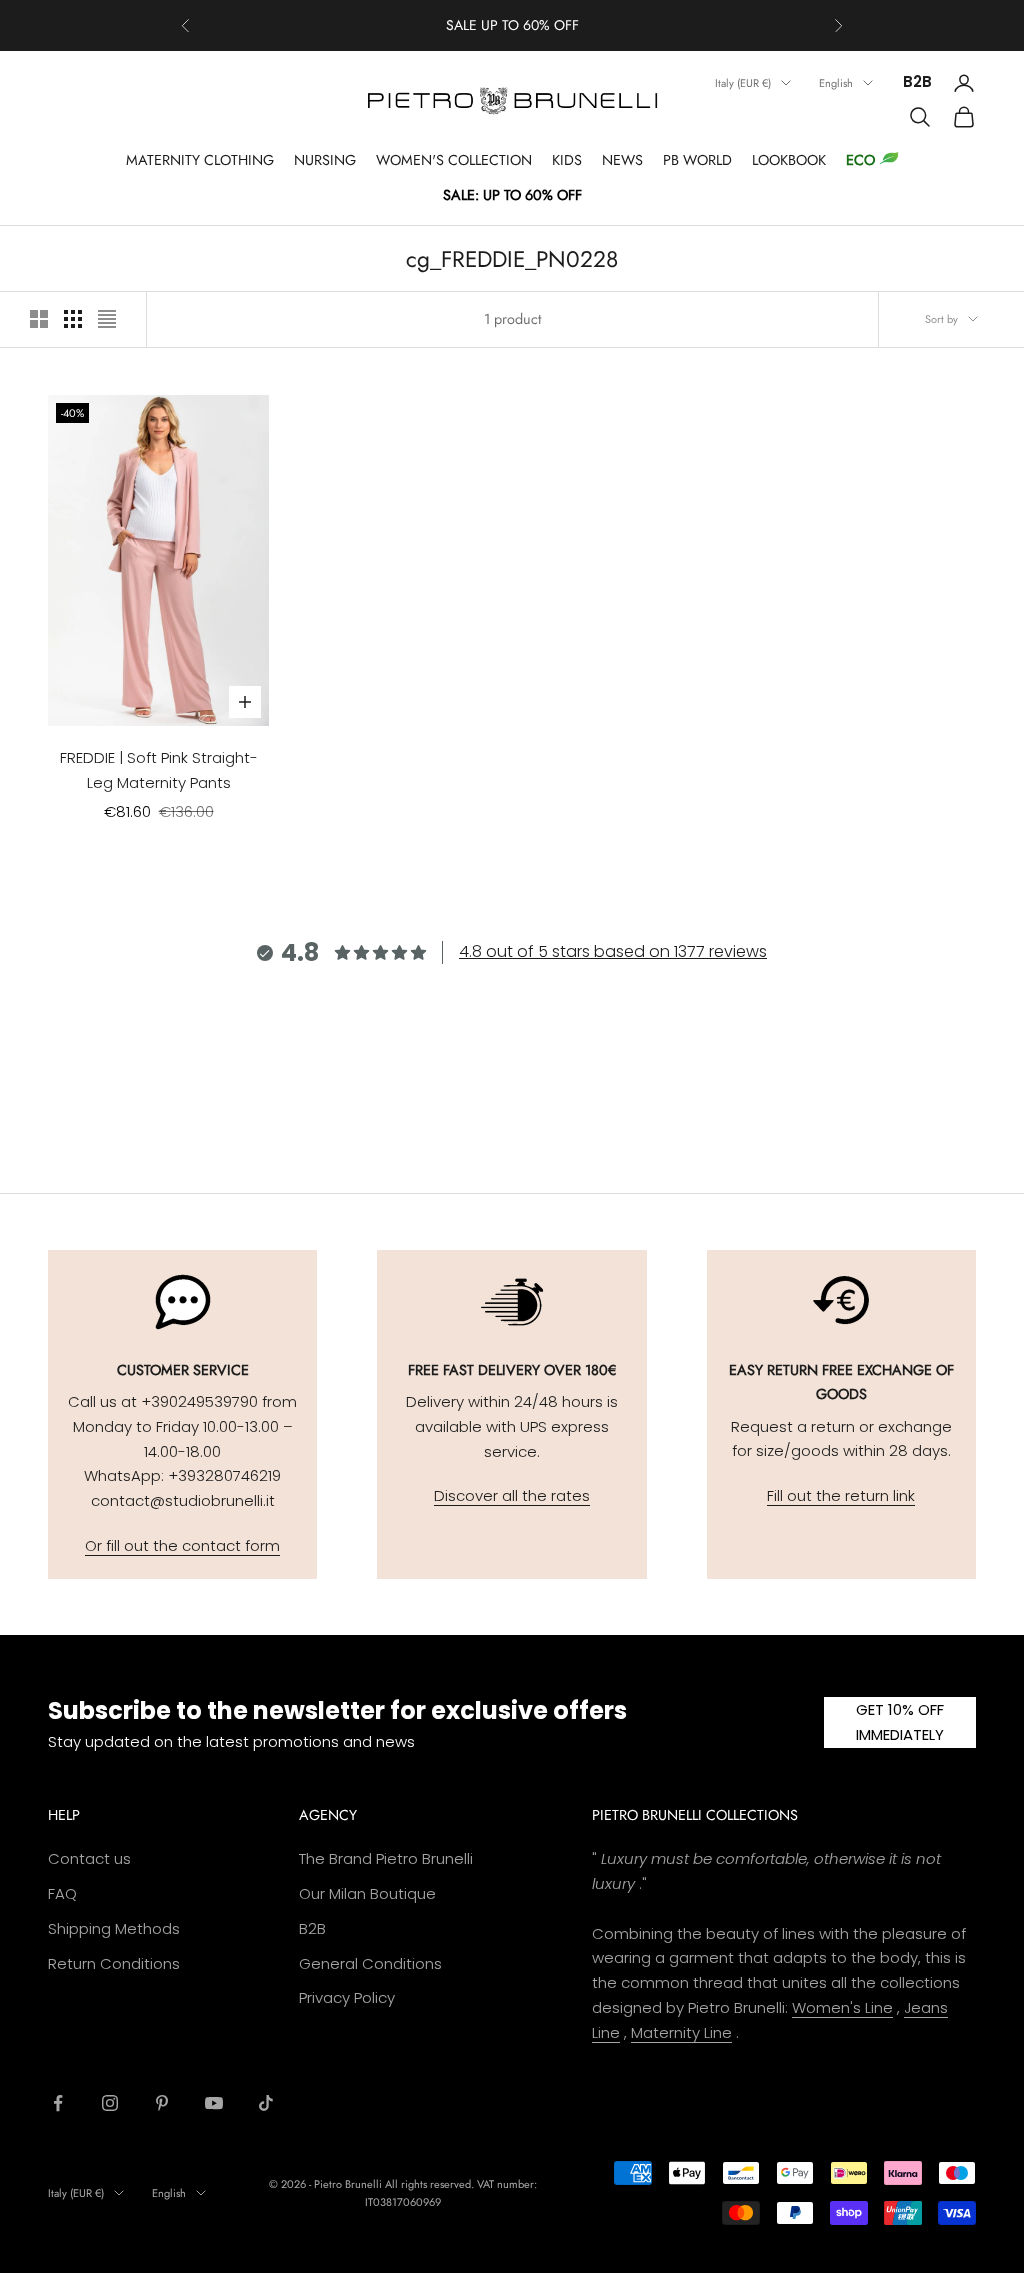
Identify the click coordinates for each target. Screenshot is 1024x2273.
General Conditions (370, 1963)
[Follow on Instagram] (110, 2103)
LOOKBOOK (789, 160)
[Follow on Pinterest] (162, 2103)
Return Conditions (114, 1963)
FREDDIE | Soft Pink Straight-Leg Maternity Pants (159, 770)
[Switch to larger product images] (39, 319)
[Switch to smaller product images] (73, 319)
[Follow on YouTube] (214, 2103)
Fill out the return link (841, 1495)
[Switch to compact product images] (107, 319)
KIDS (567, 160)
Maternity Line (681, 2032)
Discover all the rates (512, 1495)
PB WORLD (697, 160)
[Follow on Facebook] (58, 2103)
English (836, 83)
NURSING (325, 160)
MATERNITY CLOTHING (200, 160)
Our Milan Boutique (367, 1893)
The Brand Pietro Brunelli (386, 1858)
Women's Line (842, 2007)
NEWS (622, 160)
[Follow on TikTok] (266, 2103)
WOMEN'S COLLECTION (454, 160)
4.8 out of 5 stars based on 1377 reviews (613, 951)
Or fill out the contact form (182, 1545)
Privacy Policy (347, 1997)
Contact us (89, 1858)
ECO (860, 160)
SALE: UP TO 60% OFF (512, 195)
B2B (917, 81)
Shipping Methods (114, 1928)
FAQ (62, 1893)
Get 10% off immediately (900, 1722)
